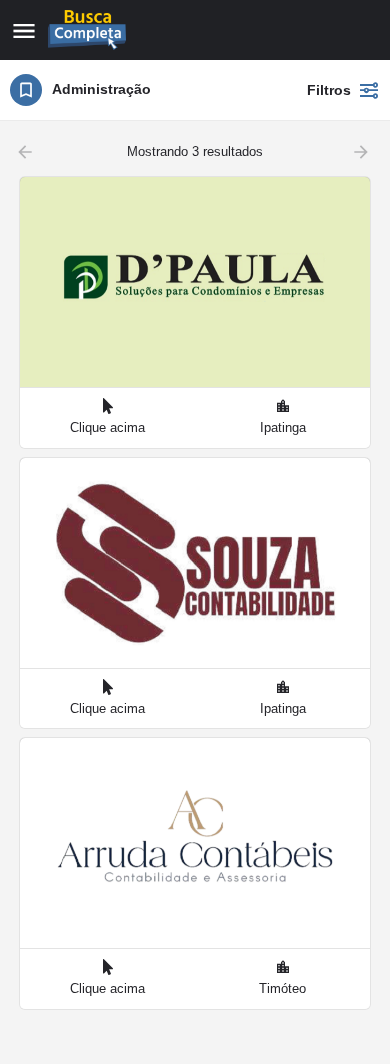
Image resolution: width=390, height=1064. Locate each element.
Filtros (329, 90)
